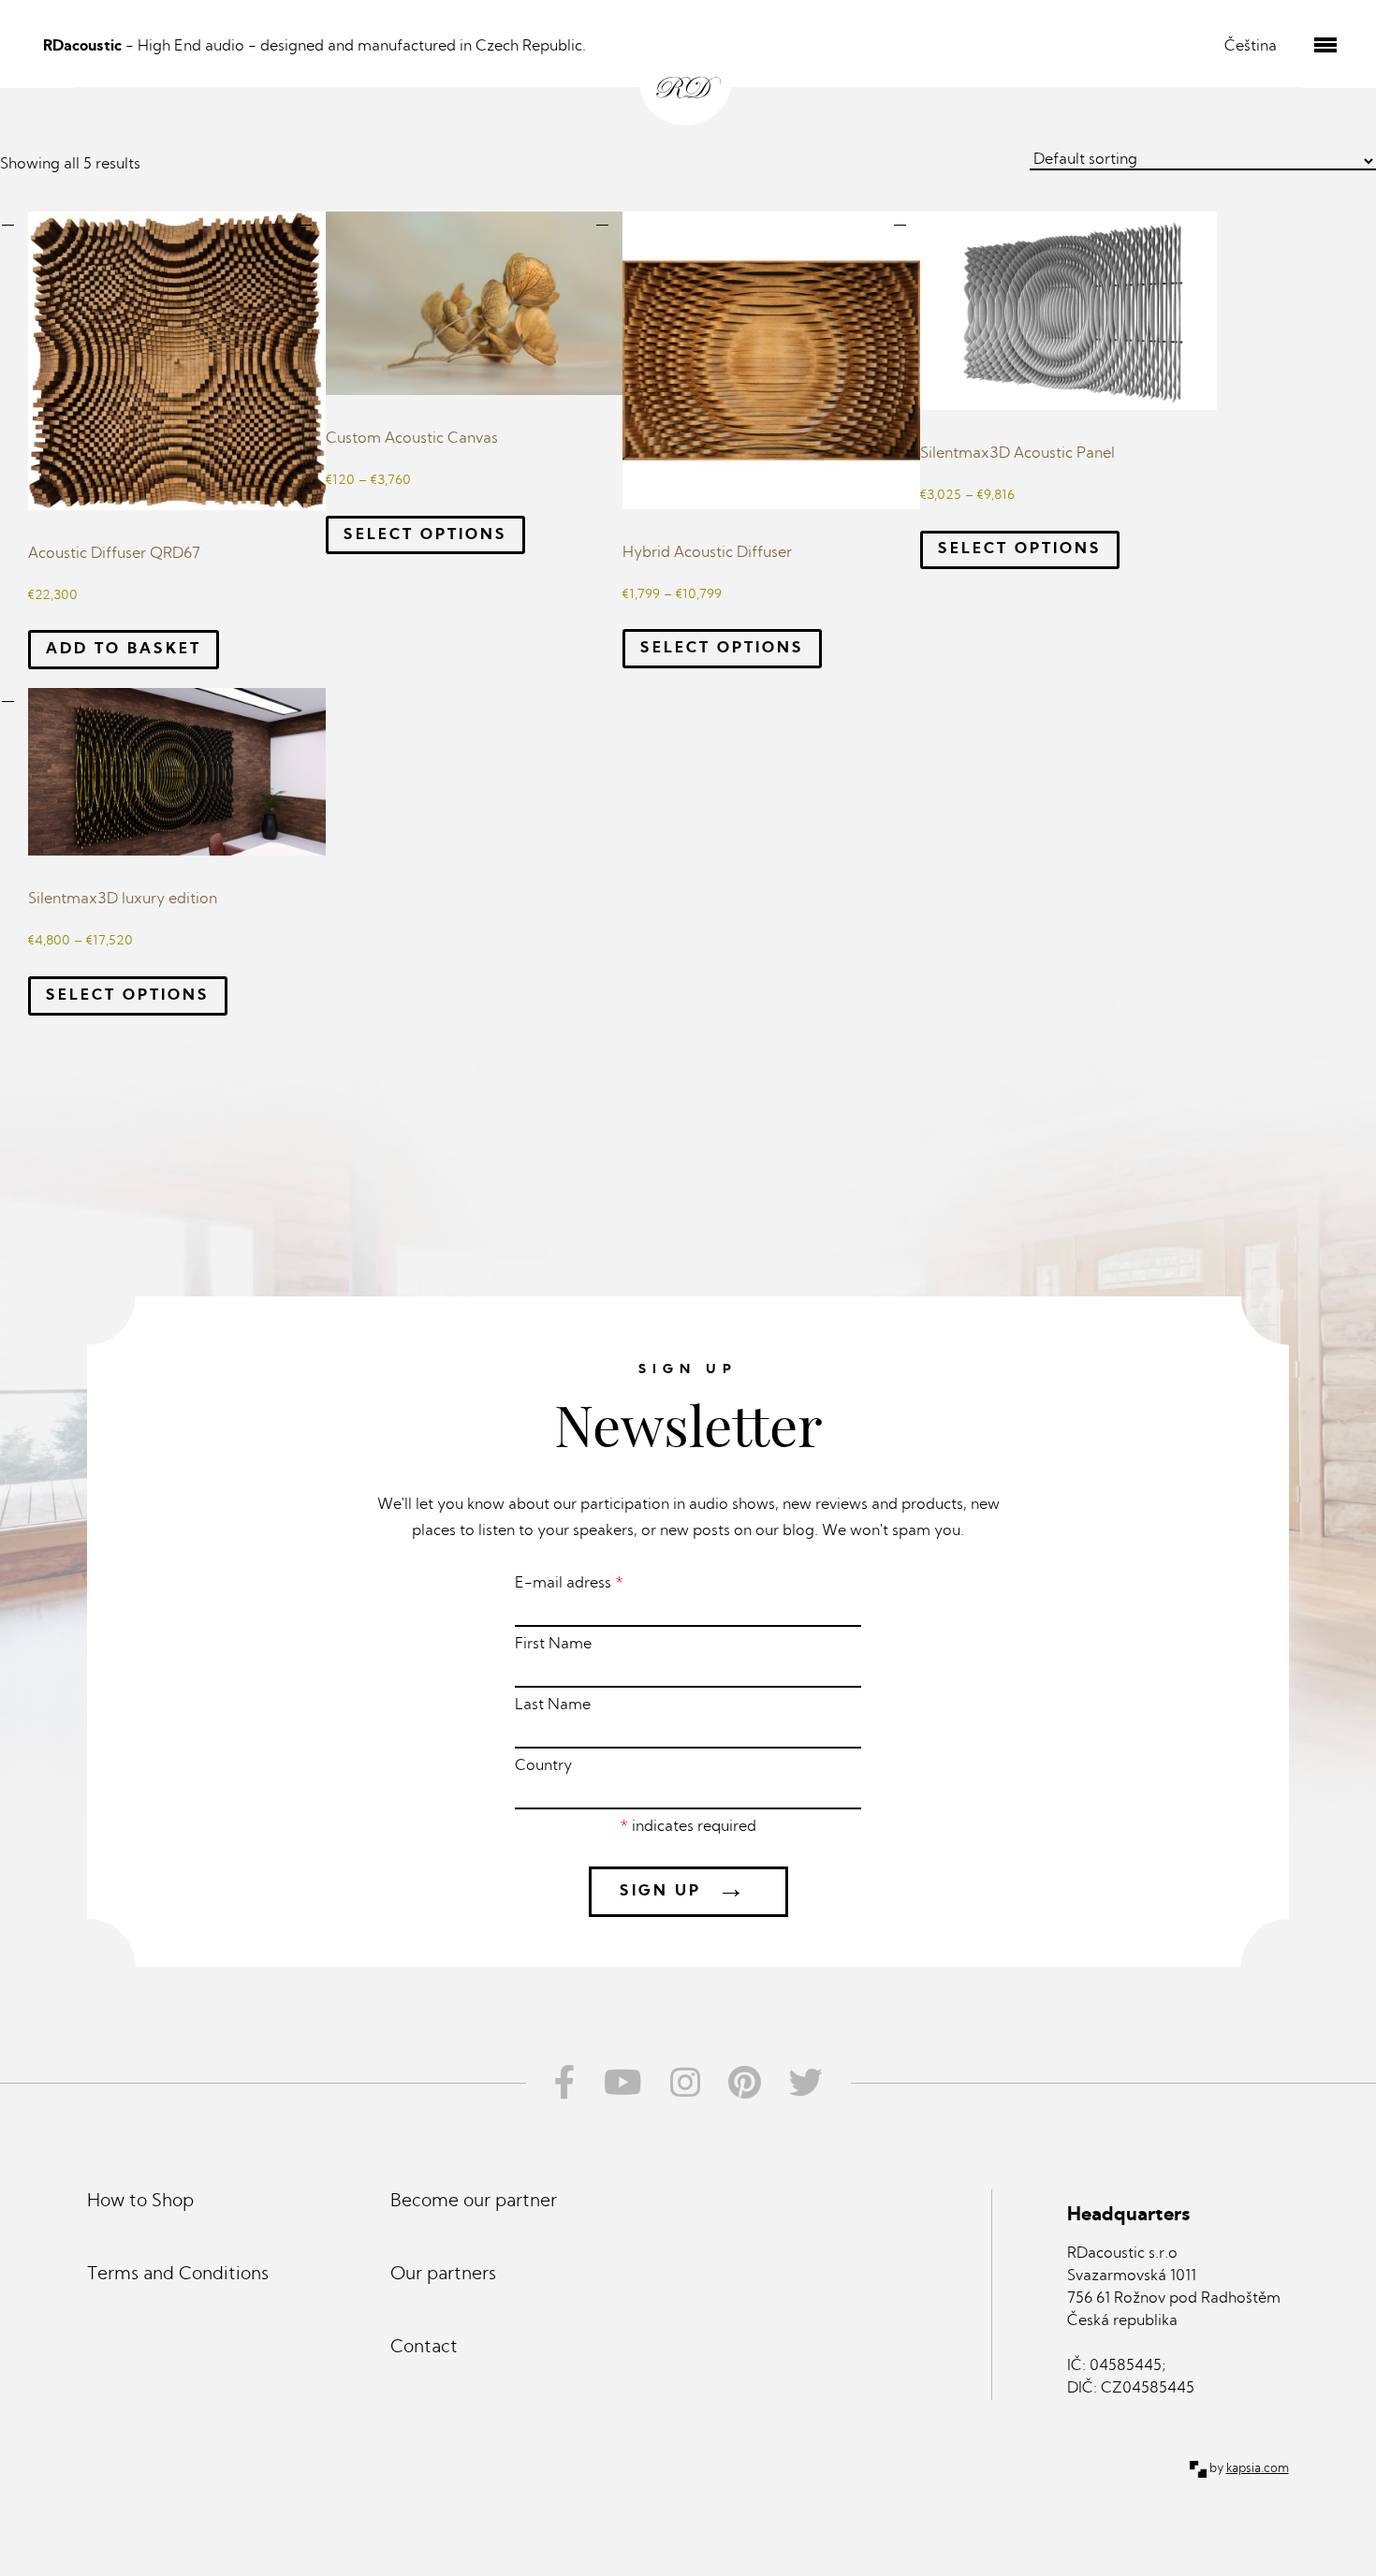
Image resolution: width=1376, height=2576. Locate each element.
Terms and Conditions (178, 2275)
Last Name (553, 1705)
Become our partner (474, 2202)
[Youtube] (623, 2083)
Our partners (443, 2275)
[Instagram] (685, 2083)
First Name (553, 1645)
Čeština (1251, 47)
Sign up (684, 1891)
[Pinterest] (745, 2083)
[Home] (688, 66)
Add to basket (124, 650)
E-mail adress (569, 1584)
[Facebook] (558, 2083)
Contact (424, 2348)
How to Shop (140, 2202)
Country (543, 1766)
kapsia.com (1258, 2469)
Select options (425, 535)
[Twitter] (813, 2083)
